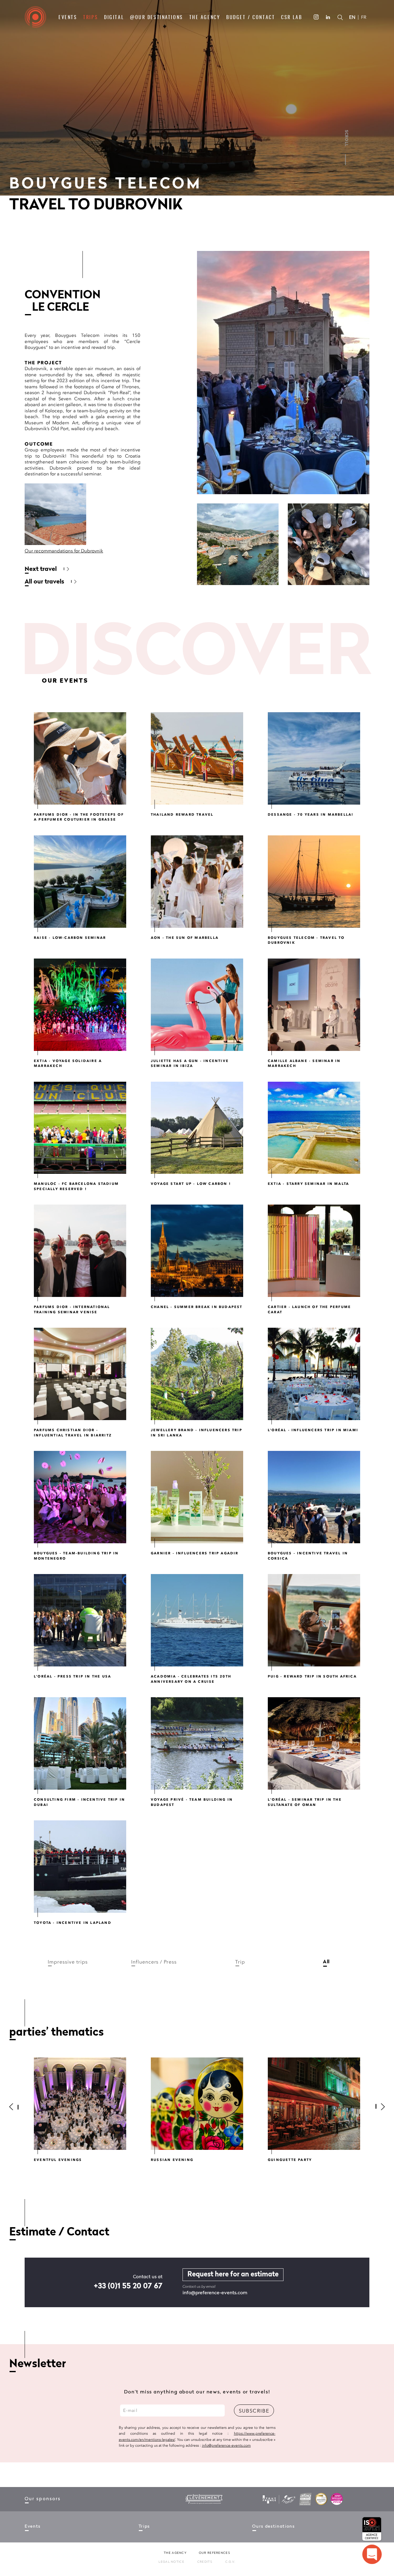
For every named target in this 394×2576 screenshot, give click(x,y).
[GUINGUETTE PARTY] (314, 2104)
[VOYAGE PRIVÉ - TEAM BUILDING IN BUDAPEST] (197, 1743)
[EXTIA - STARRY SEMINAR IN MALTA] (314, 1128)
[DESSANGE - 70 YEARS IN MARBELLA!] (314, 758)
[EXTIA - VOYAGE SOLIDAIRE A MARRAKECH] (80, 1005)
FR (364, 17)
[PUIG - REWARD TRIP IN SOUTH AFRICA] (314, 1620)
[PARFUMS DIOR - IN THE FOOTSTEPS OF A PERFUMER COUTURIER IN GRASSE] (80, 758)
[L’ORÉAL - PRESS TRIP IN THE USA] (80, 1620)
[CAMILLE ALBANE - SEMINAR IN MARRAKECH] (314, 1005)
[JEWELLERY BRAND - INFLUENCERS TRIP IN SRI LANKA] (197, 1374)
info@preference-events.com (215, 2293)
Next (377, 2107)
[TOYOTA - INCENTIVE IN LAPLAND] (80, 1867)
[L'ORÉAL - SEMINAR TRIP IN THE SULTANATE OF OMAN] (314, 1743)
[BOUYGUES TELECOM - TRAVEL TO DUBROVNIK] (314, 882)
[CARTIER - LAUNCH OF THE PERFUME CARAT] (314, 1251)
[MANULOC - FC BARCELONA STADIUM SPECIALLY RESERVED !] (80, 1128)
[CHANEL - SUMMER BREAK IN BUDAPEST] (197, 1251)
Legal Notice (171, 2562)
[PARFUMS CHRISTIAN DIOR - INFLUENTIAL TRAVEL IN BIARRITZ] (80, 1374)
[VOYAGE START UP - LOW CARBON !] (197, 1128)
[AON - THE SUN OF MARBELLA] (197, 882)
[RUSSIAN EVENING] (197, 2104)
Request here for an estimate (233, 2275)
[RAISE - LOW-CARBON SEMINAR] (80, 882)
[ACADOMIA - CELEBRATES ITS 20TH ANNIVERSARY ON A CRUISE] (197, 1620)
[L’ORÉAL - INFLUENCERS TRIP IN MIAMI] (314, 1374)
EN (352, 17)
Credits (205, 2562)
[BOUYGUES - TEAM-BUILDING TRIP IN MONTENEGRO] (80, 1497)
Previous (17, 2107)
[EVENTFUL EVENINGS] (80, 2104)
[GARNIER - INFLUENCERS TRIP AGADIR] (197, 1497)
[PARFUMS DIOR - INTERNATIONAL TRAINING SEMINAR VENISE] (80, 1251)
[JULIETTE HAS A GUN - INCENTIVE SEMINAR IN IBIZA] (197, 1005)
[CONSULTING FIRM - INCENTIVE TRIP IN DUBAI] (80, 1743)
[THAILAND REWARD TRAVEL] (197, 758)
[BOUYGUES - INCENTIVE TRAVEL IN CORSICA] (314, 1497)
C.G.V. (230, 2562)
